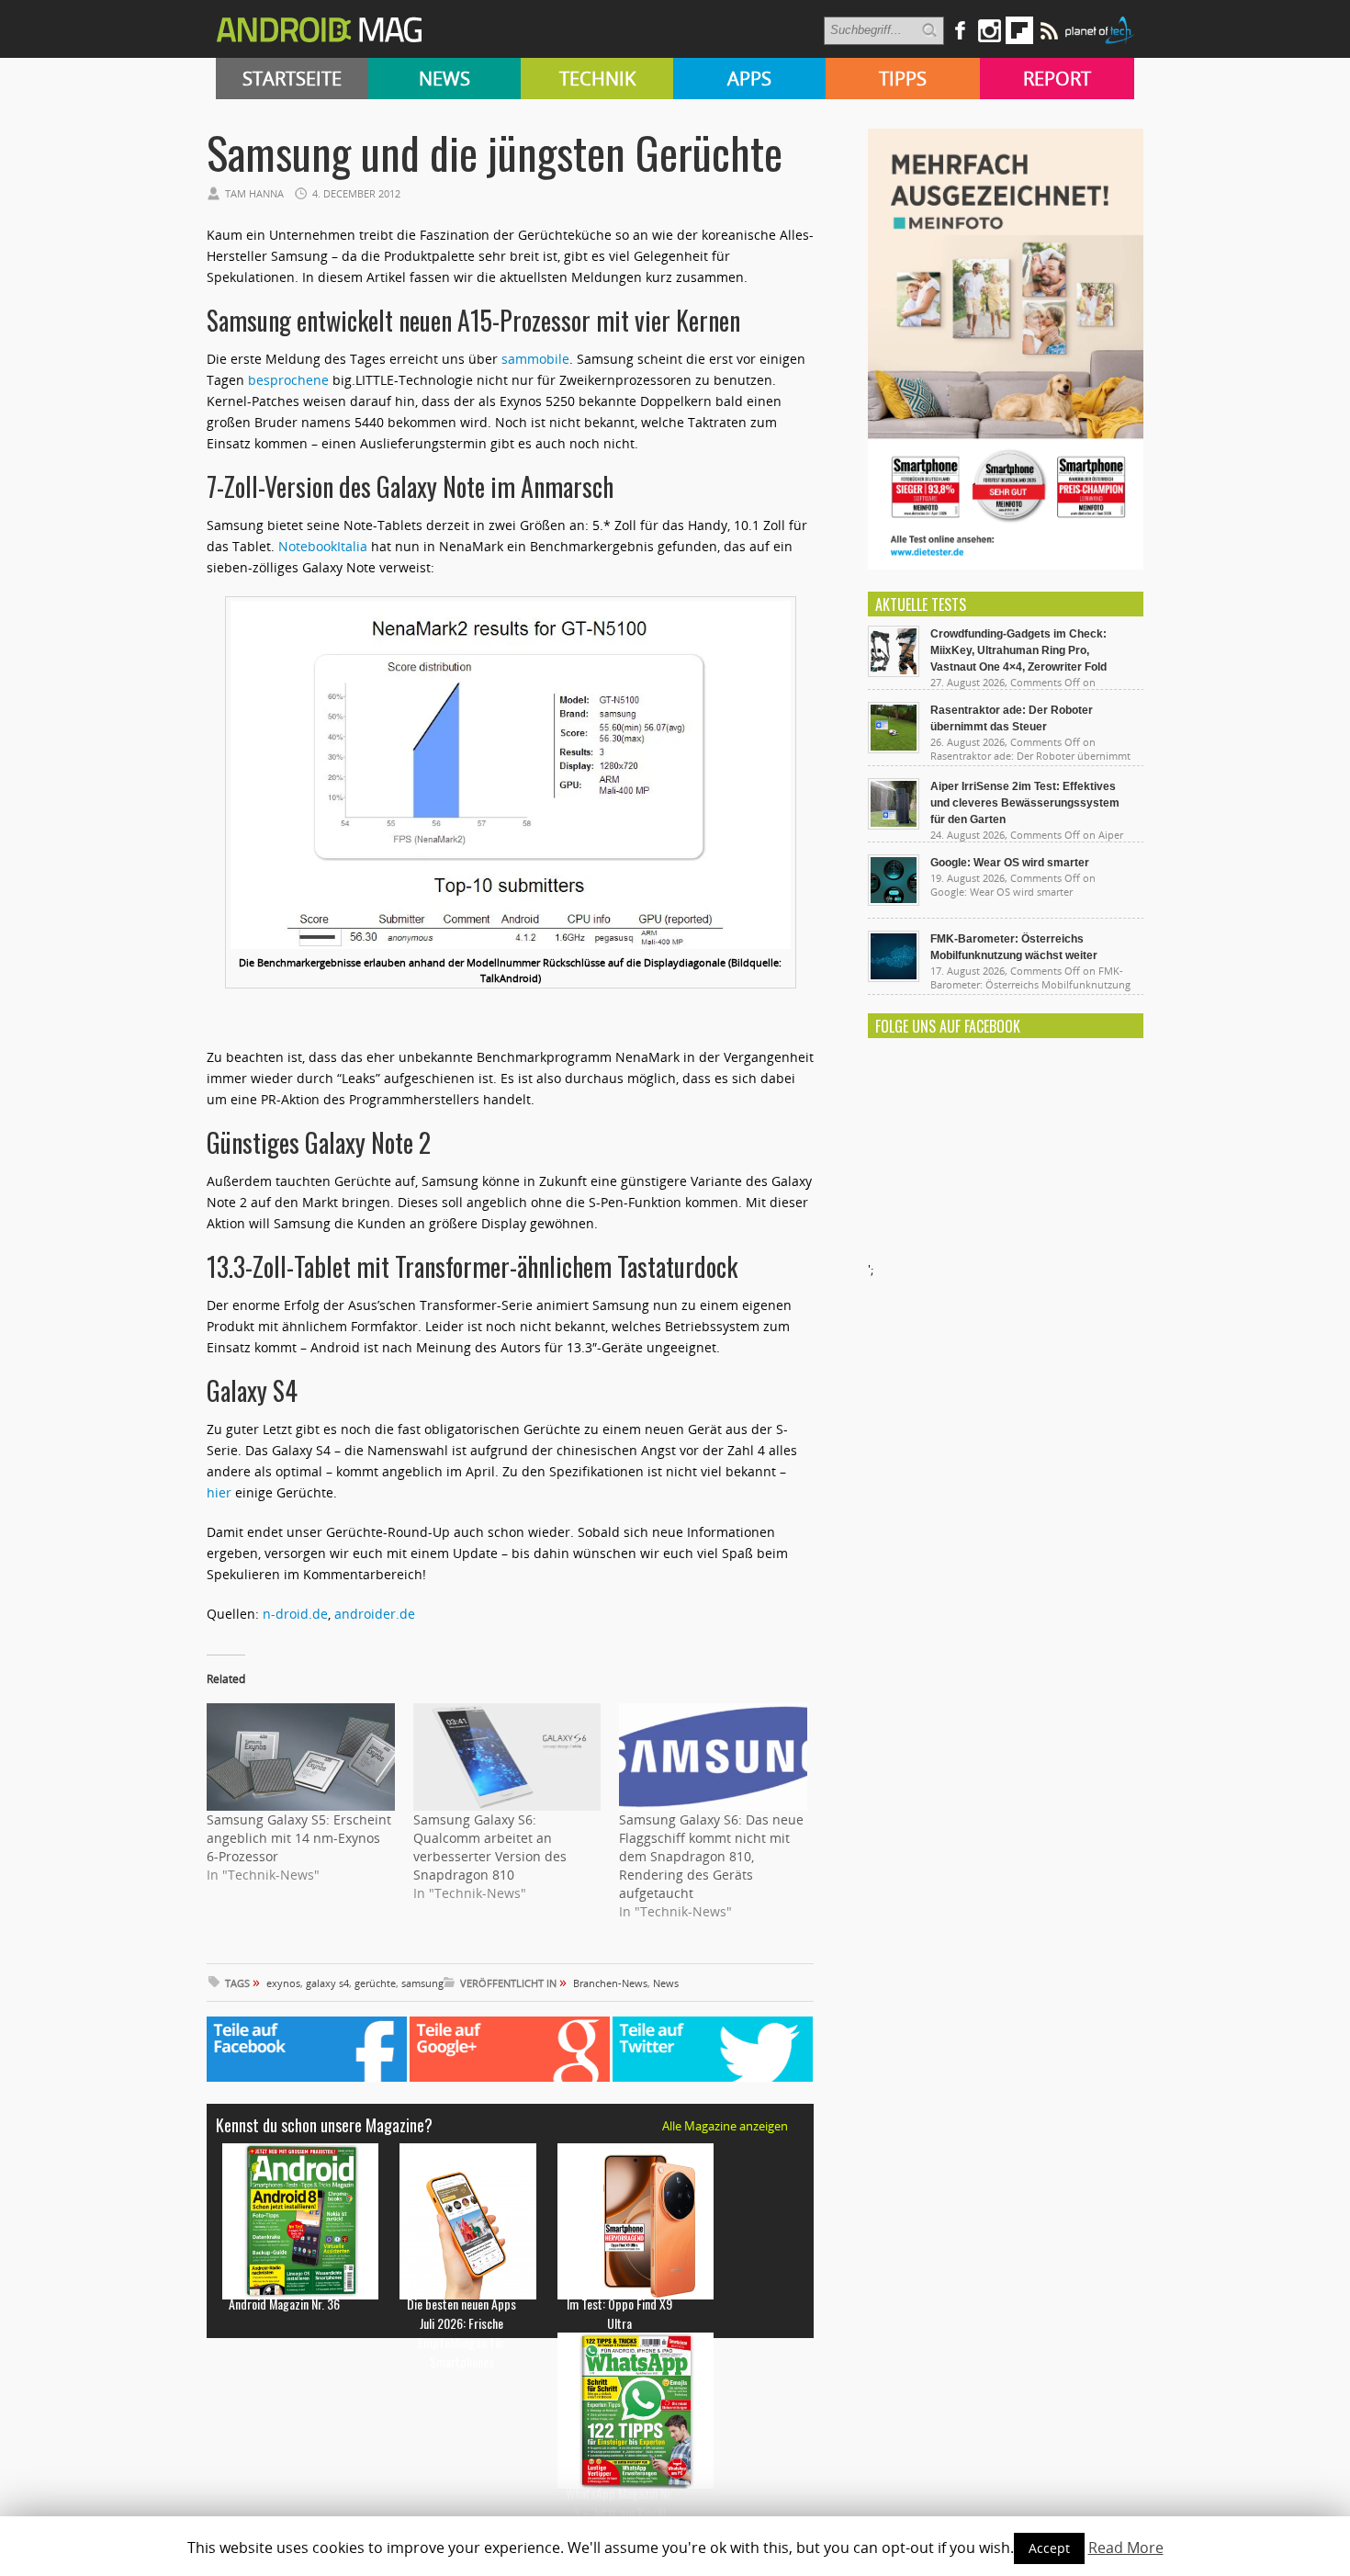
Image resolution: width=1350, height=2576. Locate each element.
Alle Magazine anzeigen (725, 2126)
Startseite (292, 79)
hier (219, 1492)
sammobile (535, 359)
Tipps (903, 79)
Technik (597, 79)
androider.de (375, 1614)
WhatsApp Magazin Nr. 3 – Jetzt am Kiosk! (619, 2503)
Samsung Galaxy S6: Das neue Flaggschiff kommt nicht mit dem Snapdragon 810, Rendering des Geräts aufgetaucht (711, 1856)
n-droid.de (295, 1614)
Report (1057, 79)
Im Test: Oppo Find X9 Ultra (619, 2313)
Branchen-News (610, 1983)
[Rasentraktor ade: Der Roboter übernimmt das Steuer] (894, 749)
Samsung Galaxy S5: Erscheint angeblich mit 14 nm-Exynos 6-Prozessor (299, 1838)
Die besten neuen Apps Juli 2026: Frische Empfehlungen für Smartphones (461, 2333)
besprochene (288, 380)
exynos (283, 1983)
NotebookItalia (323, 546)
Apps (749, 79)
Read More (1126, 2548)
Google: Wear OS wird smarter (1010, 863)
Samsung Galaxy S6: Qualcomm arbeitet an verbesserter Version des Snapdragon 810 (490, 1847)
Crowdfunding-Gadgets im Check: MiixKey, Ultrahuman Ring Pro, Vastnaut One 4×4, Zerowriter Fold (1018, 650)
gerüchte (375, 1983)
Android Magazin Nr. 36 (284, 2304)
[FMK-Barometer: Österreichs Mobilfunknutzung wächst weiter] (894, 977)
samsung (422, 1983)
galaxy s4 (327, 1983)
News (444, 79)
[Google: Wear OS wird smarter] (894, 901)
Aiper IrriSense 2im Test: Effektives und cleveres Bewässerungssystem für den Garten (1025, 803)
